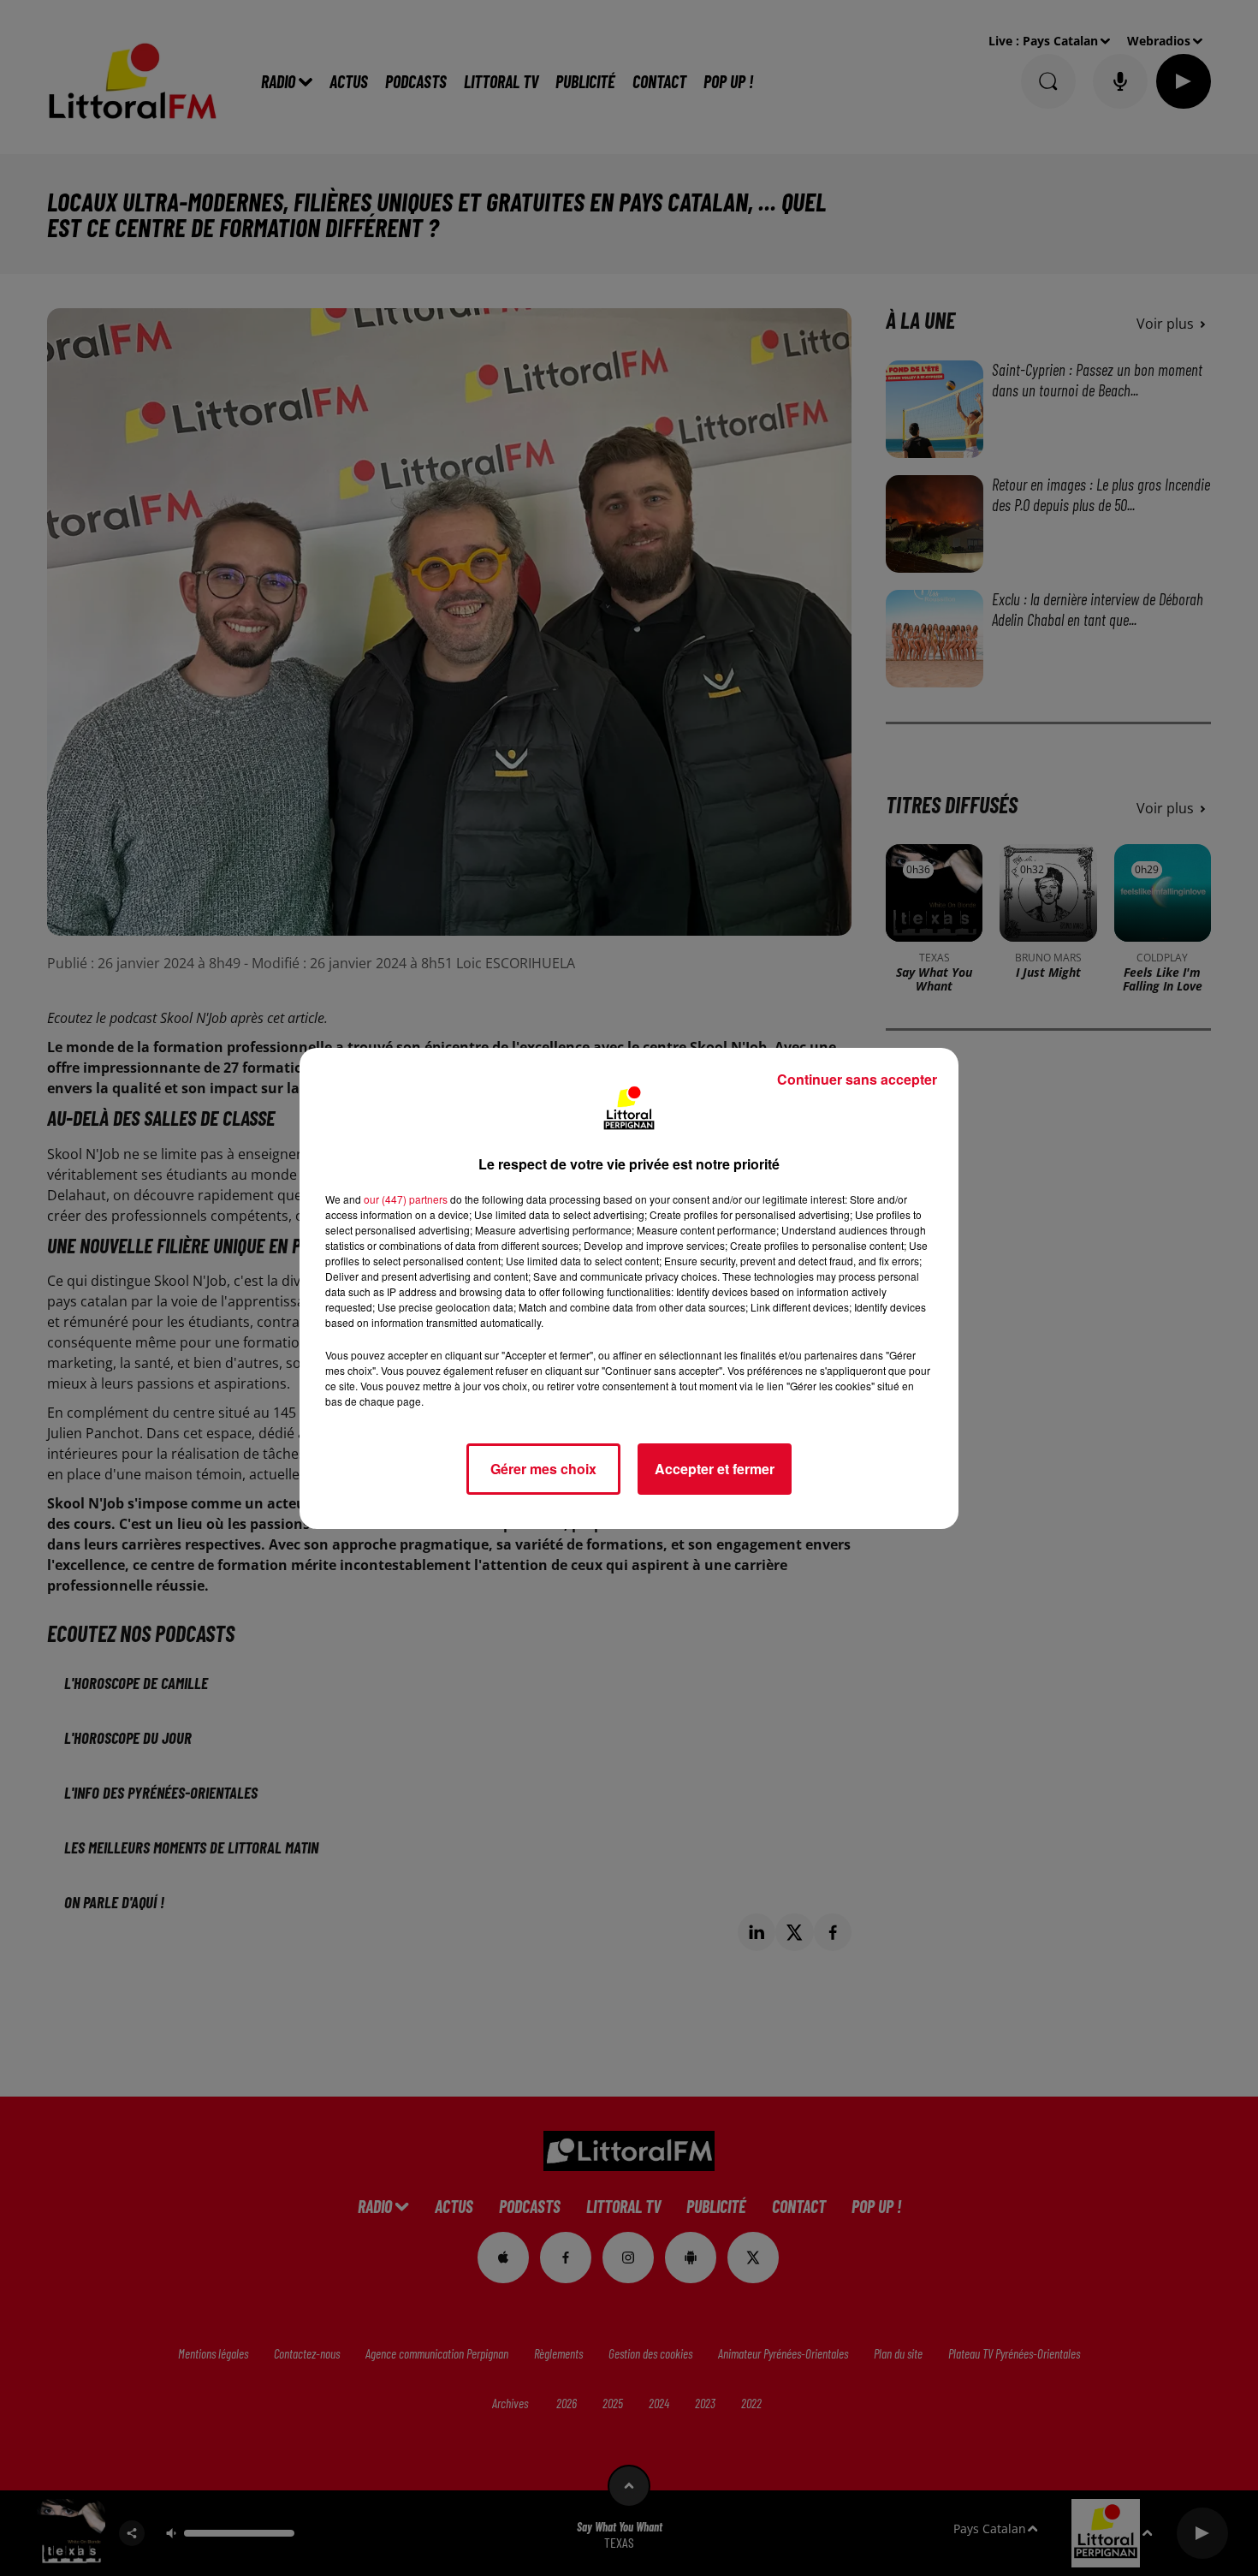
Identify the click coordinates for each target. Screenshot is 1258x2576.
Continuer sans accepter (857, 1079)
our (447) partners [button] (406, 1199)
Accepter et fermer (715, 1469)
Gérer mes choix (543, 1469)
